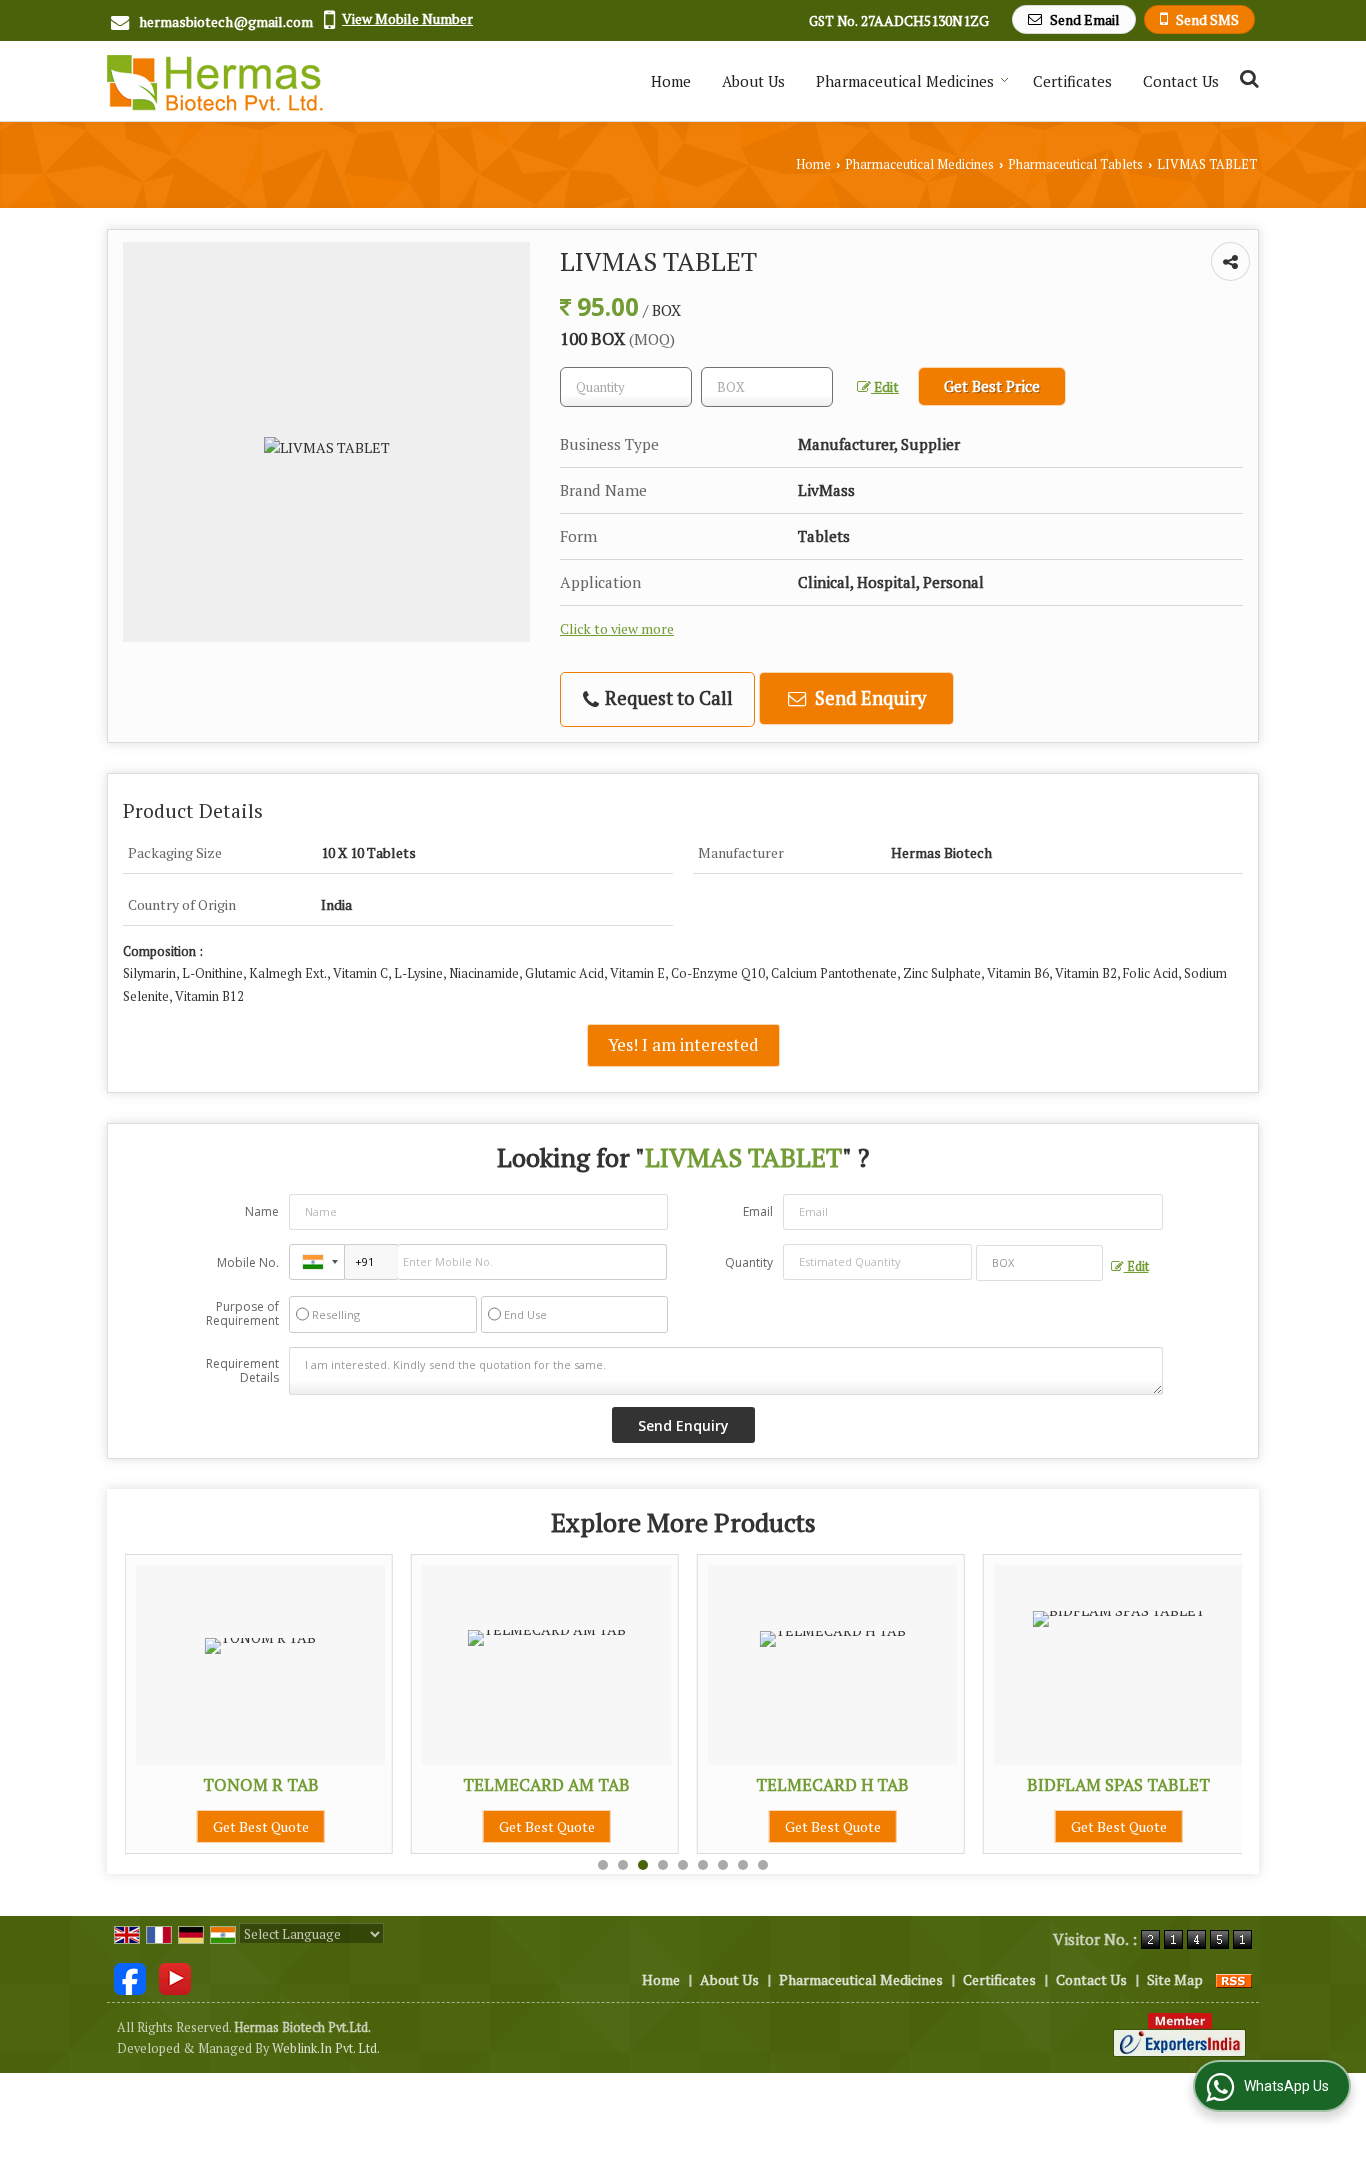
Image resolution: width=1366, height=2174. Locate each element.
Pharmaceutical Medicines (905, 81)
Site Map (1175, 1979)
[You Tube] (175, 1977)
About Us (753, 81)
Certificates (1072, 81)
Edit (885, 387)
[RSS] (1234, 1979)
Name (262, 1211)
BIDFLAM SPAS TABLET (1118, 1785)
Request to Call (667, 698)
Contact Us (1181, 81)
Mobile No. (248, 1262)
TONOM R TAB (261, 1785)
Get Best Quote (261, 1826)
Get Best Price (992, 386)
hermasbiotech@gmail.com (226, 21)
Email (758, 1211)
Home (671, 81)
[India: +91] (317, 1262)
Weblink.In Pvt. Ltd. (326, 2048)
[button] (407, 18)
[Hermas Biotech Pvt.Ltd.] (215, 81)
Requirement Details (242, 1371)
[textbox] (767, 387)
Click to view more (617, 629)
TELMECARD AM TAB (546, 1785)
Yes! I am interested (683, 1045)
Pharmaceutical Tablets (1075, 164)
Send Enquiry (868, 698)
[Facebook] (130, 1977)
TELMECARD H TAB (832, 1785)
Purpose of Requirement (242, 1314)
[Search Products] (1246, 78)
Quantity (749, 1262)
